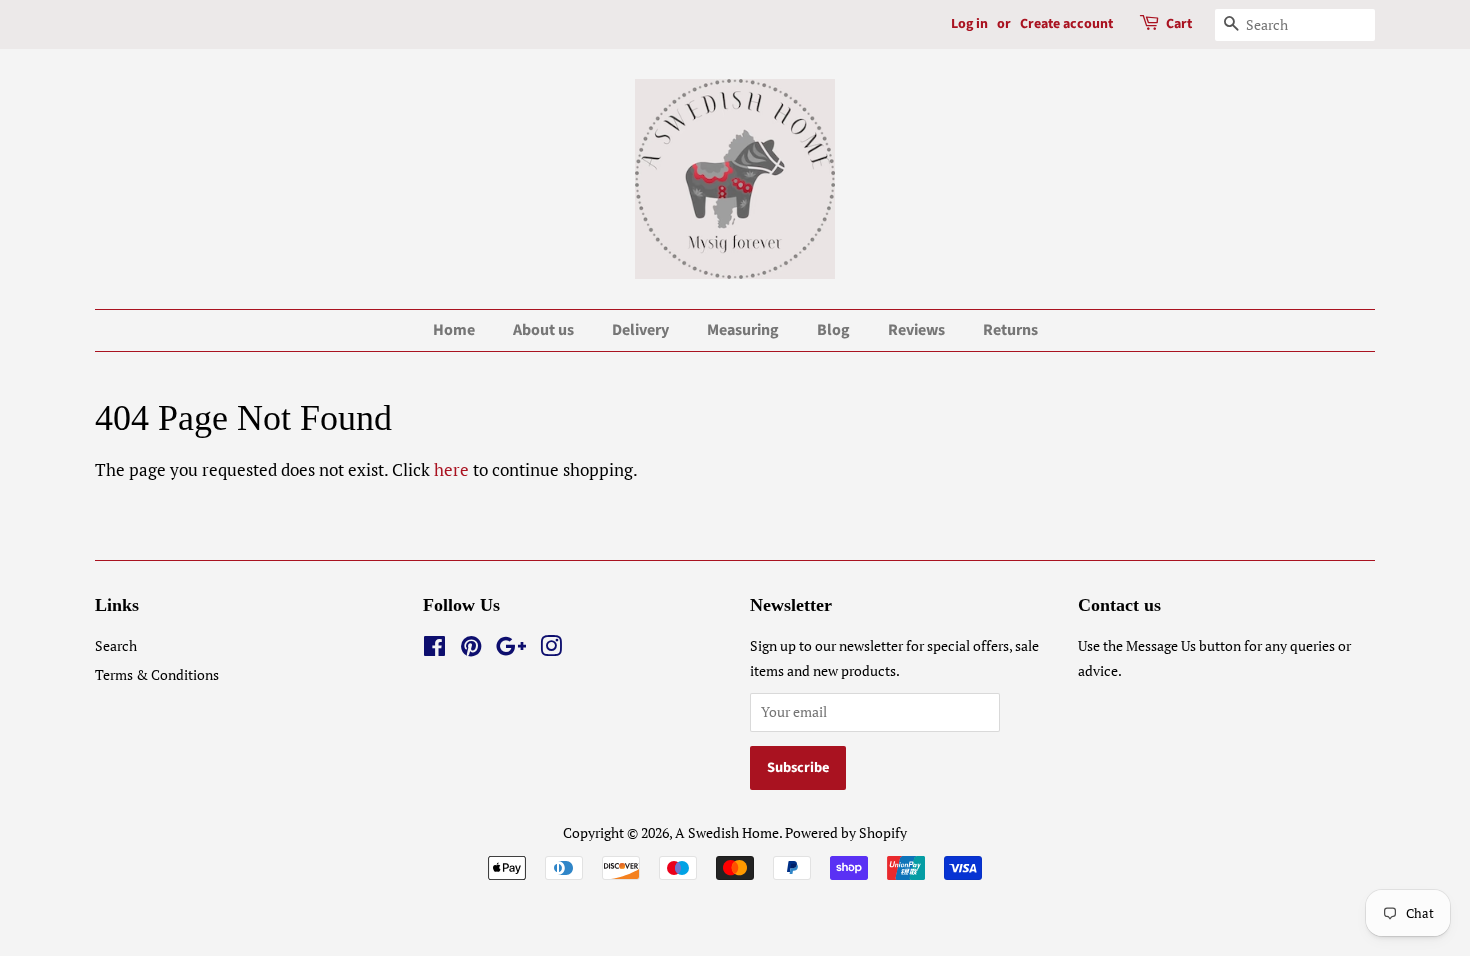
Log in (969, 24)
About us (543, 330)
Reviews (916, 330)
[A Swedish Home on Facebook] (434, 649)
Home (454, 330)
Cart (1179, 24)
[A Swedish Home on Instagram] (551, 649)
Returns (1010, 330)
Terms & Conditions (157, 674)
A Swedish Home (727, 832)
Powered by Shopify (846, 832)
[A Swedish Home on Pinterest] (471, 649)
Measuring (743, 330)
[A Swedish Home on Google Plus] (511, 649)
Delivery (640, 330)
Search (116, 645)
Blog (833, 330)
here (451, 469)
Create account (1066, 24)
